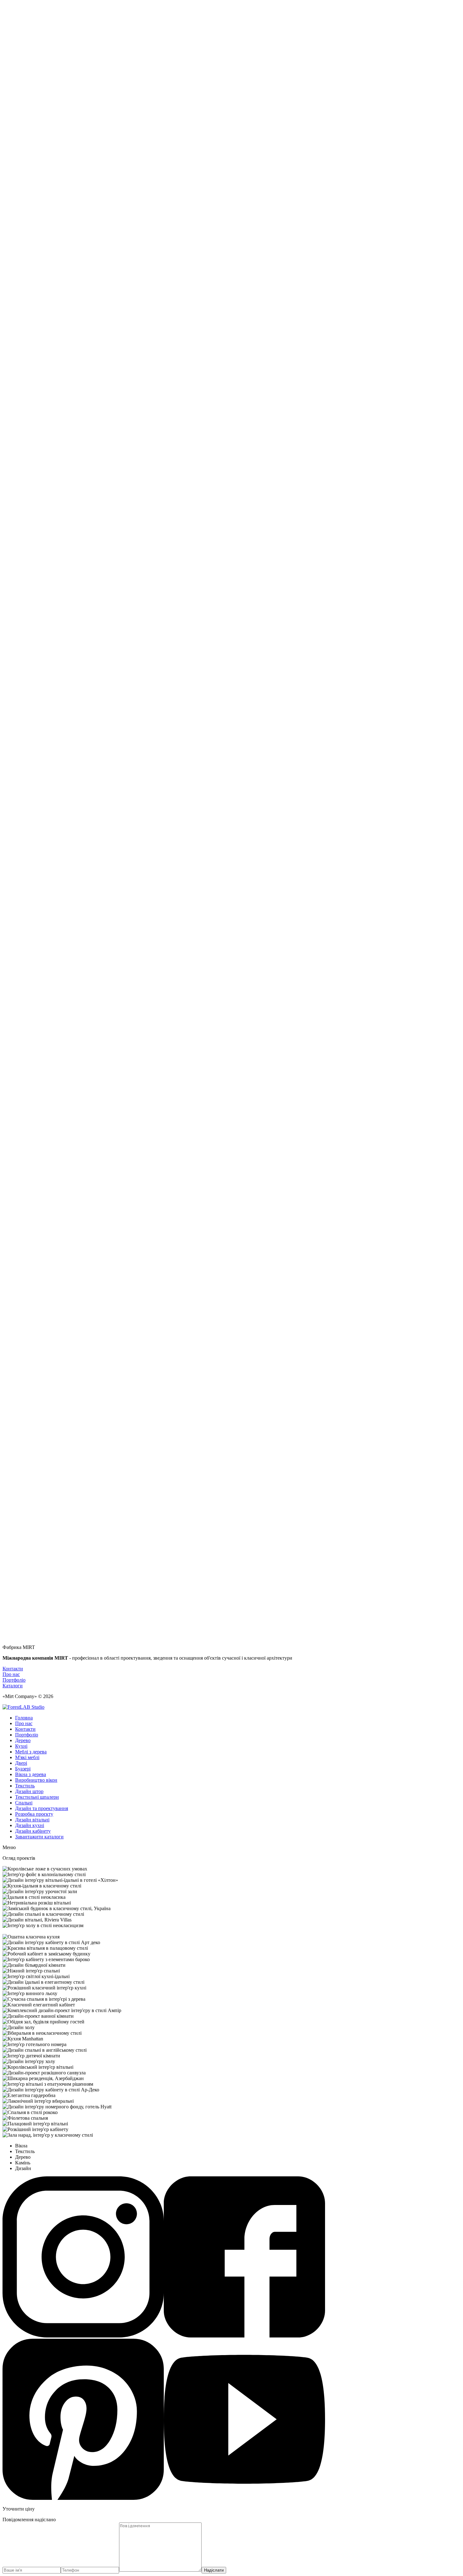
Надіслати (214, 2570)
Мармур (24, 1422)
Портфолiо (27, 491)
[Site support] (23, 1707)
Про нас (11, 1674)
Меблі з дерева (31, 1752)
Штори (23, 1411)
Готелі (22, 1388)
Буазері (23, 1769)
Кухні (21, 1746)
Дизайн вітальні (32, 1820)
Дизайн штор (29, 1791)
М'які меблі (27, 1757)
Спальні (24, 1394)
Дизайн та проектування (42, 1808)
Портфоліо (27, 1735)
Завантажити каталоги (39, 1837)
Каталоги (13, 1686)
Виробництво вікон (36, 1780)
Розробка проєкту (34, 1814)
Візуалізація (28, 1445)
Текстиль (25, 1434)
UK (19, 513)
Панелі (23, 1417)
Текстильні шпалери (37, 1797)
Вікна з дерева (31, 1774)
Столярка (25, 1428)
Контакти (25, 496)
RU (19, 507)
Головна (24, 1718)
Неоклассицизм (32, 1451)
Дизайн (23, 535)
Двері (21, 1400)
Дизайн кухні (30, 1825)
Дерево (23, 1740)
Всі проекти (28, 529)
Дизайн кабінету (33, 1831)
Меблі (22, 1405)
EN (19, 518)
